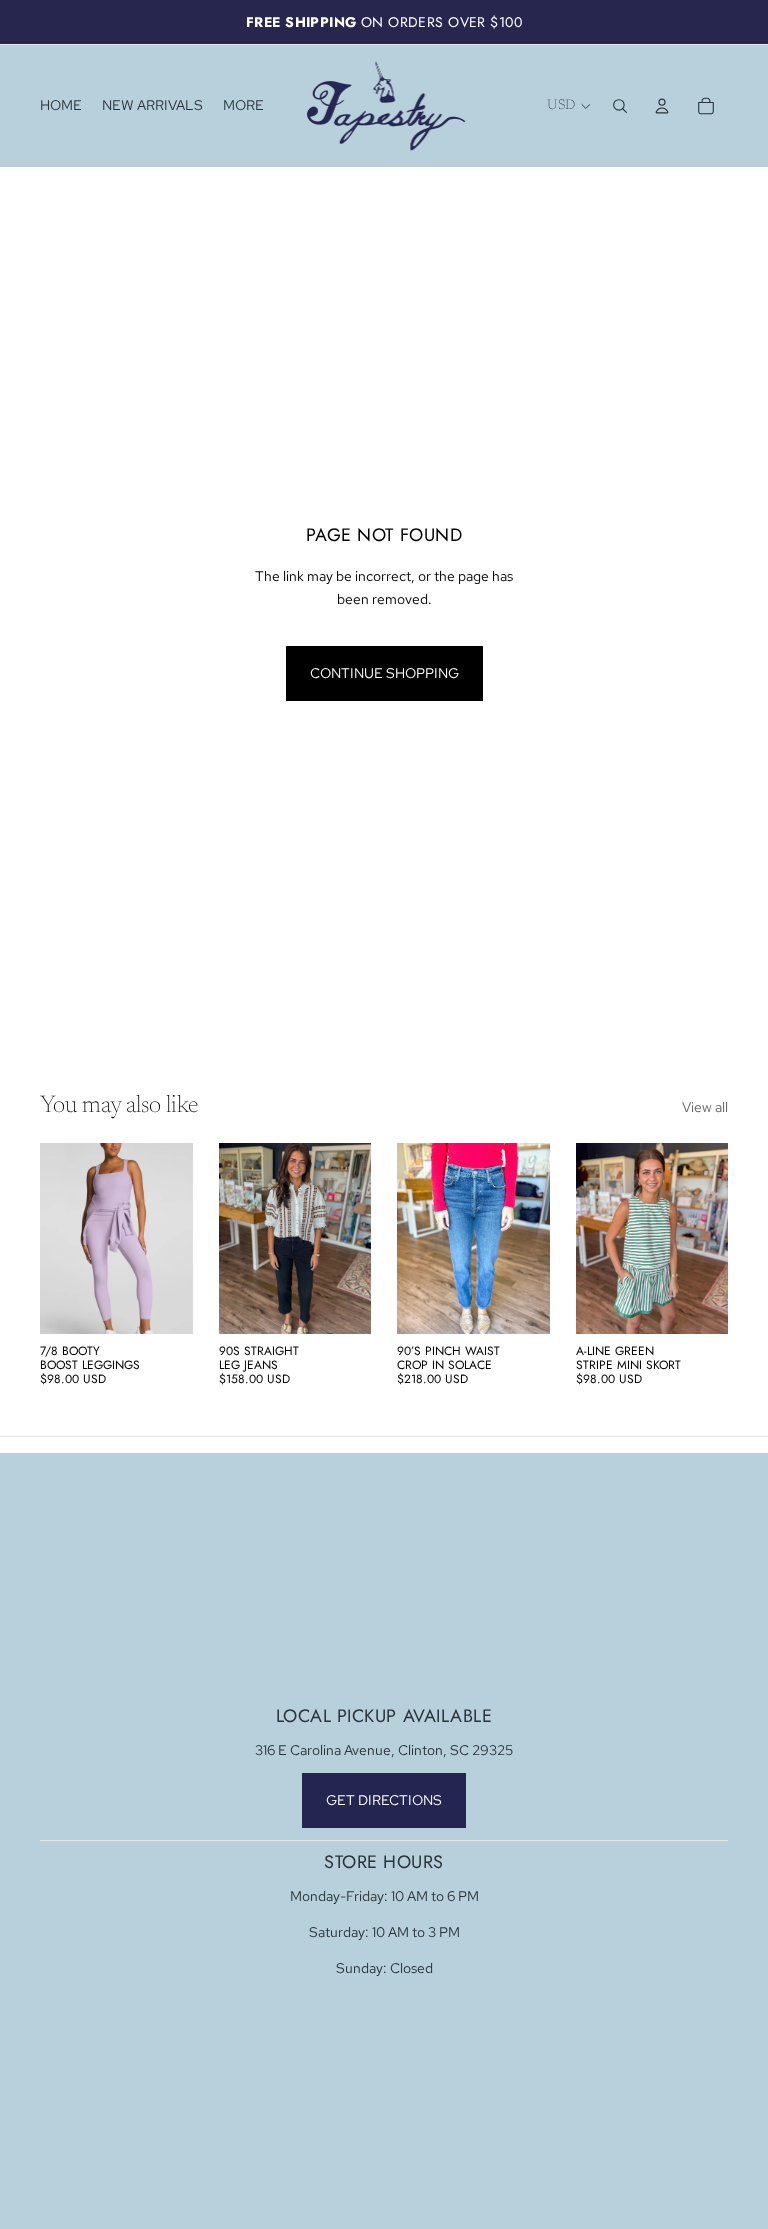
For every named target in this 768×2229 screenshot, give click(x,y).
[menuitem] (243, 106)
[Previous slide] (62, 1238)
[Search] (620, 106)
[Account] (662, 106)
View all (705, 1107)
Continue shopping (384, 673)
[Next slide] (171, 1238)
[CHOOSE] (162, 1303)
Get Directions (384, 1800)
